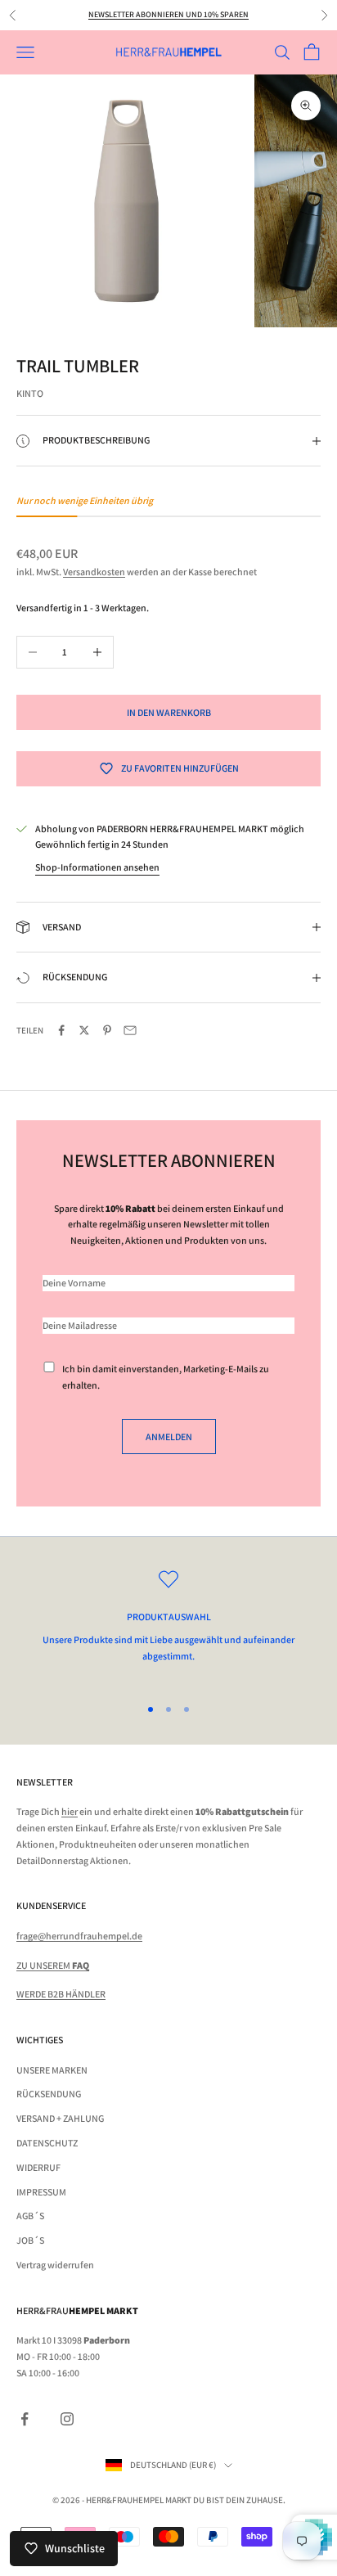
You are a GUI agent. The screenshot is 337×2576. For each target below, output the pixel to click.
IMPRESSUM (41, 2192)
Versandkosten (94, 572)
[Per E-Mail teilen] (130, 1030)
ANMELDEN (169, 1437)
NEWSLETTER (45, 1782)
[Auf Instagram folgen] (67, 2419)
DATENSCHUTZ (47, 2143)
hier (70, 1811)
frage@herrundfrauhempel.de (79, 1936)
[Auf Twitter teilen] (84, 1030)
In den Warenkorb (169, 712)
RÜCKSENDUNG (49, 2094)
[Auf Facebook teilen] (61, 1030)
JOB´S (30, 2240)
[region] (168, 1625)
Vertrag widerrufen (55, 2265)
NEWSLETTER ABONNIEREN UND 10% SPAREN (168, 14)
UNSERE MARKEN (52, 2070)
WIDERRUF (38, 2167)
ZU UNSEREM (53, 1965)
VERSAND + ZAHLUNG (60, 2118)
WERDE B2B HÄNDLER (61, 1994)
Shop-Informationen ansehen (97, 867)
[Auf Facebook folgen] (25, 2419)
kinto (30, 393)
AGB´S (30, 2216)
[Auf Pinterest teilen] (107, 1030)
